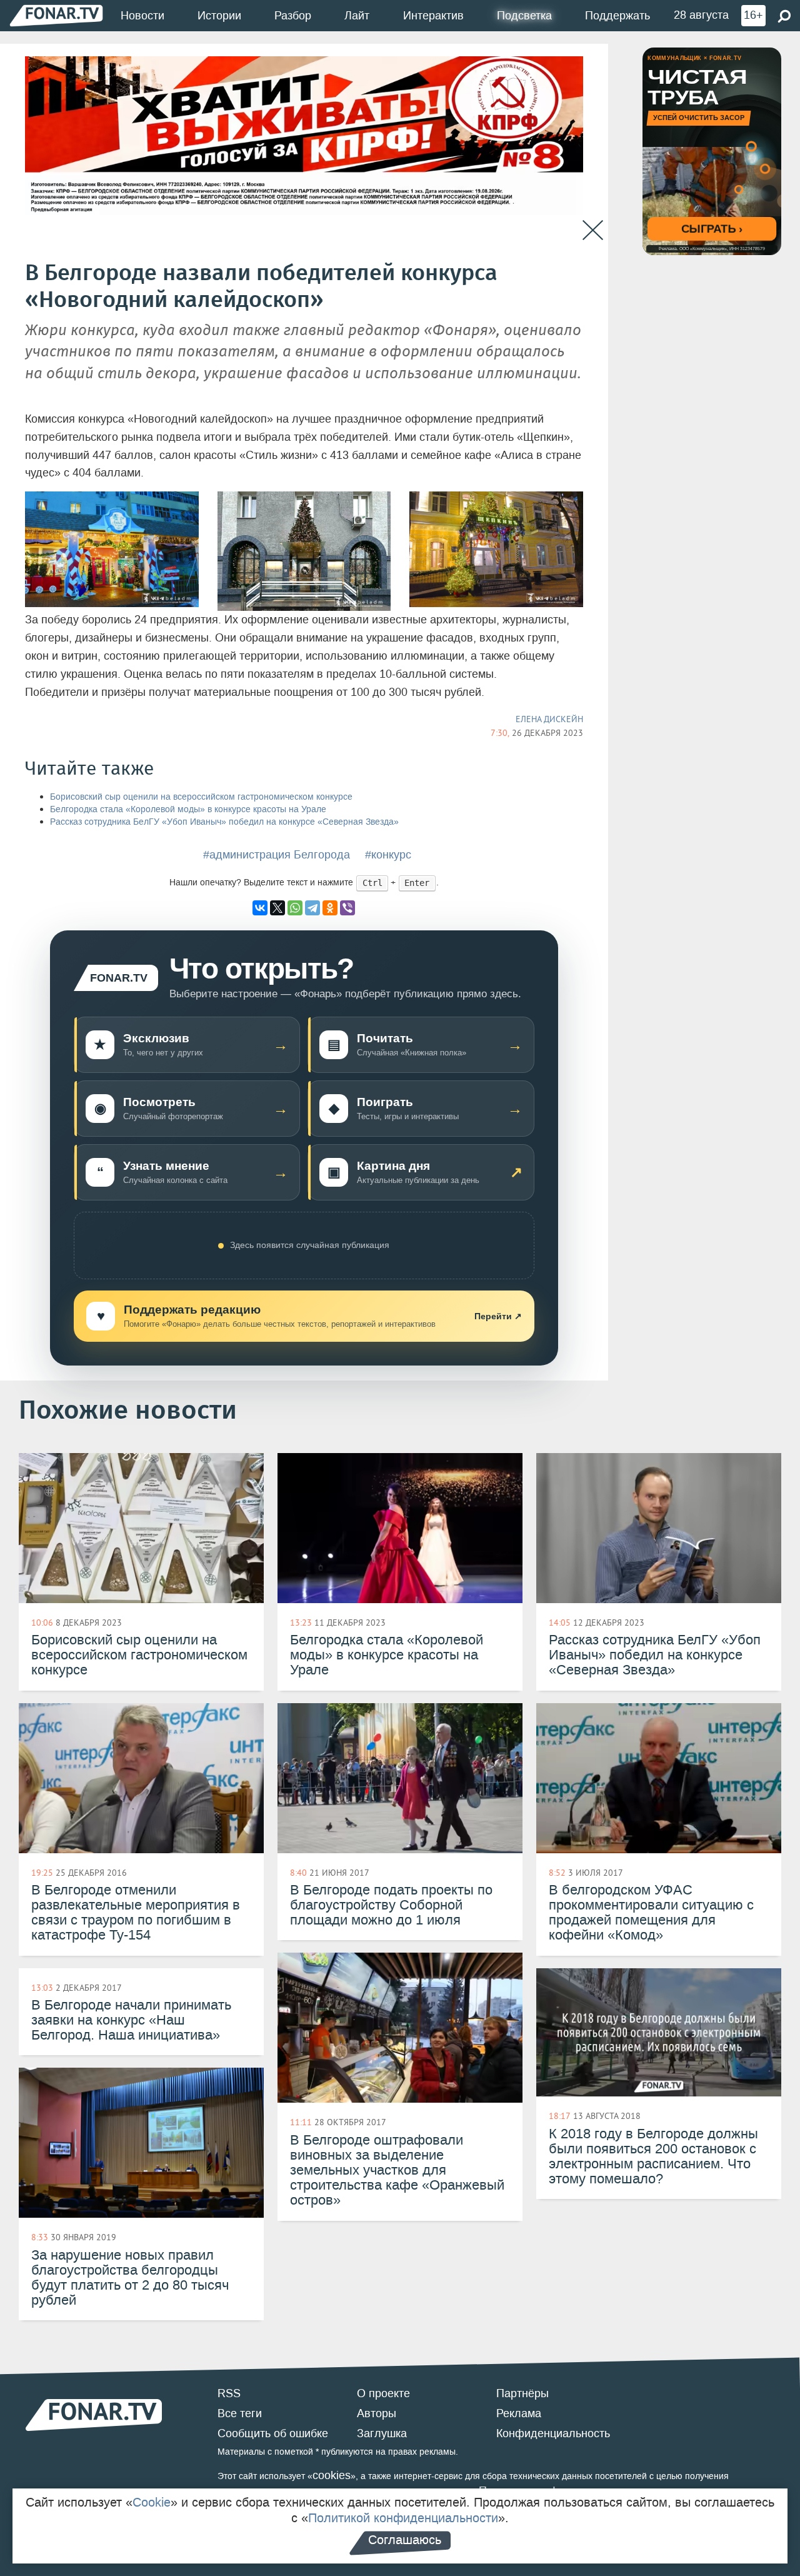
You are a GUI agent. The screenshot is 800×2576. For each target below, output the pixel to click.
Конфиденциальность (553, 2433)
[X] (277, 908)
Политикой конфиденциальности (403, 2518)
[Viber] (347, 908)
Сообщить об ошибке (273, 2433)
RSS (229, 2393)
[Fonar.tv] (56, 15)
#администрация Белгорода (277, 855)
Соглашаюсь (405, 2540)
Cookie (152, 2502)
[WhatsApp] (295, 908)
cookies (332, 2475)
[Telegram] (312, 908)
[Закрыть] (593, 230)
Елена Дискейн (549, 719)
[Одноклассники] (330, 908)
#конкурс (388, 855)
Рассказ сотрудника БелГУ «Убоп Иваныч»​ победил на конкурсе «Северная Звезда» (224, 822)
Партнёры (522, 2393)
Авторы (377, 2413)
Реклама (519, 2413)
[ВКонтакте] (260, 908)
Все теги (240, 2413)
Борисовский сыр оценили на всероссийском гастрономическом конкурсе (201, 797)
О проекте (383, 2393)
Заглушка (382, 2433)
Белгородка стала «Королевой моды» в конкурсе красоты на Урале (188, 809)
